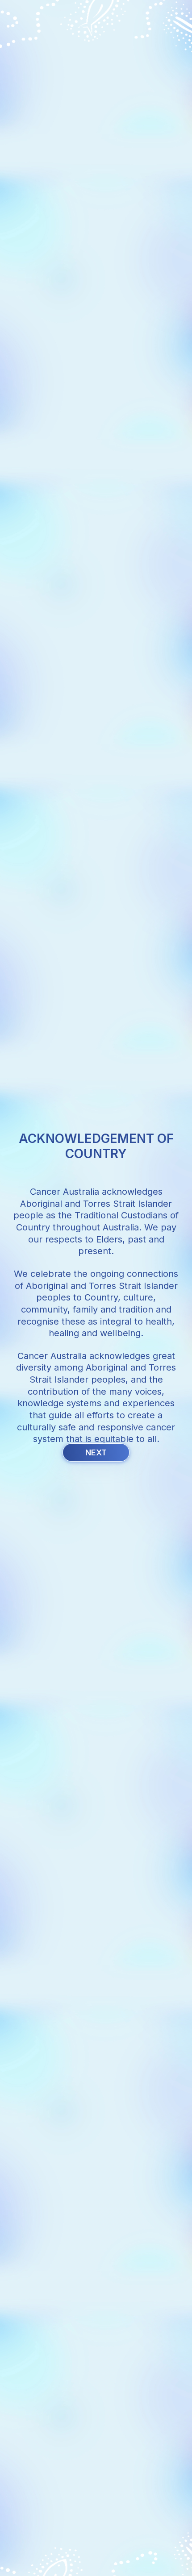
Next (96, 1452)
